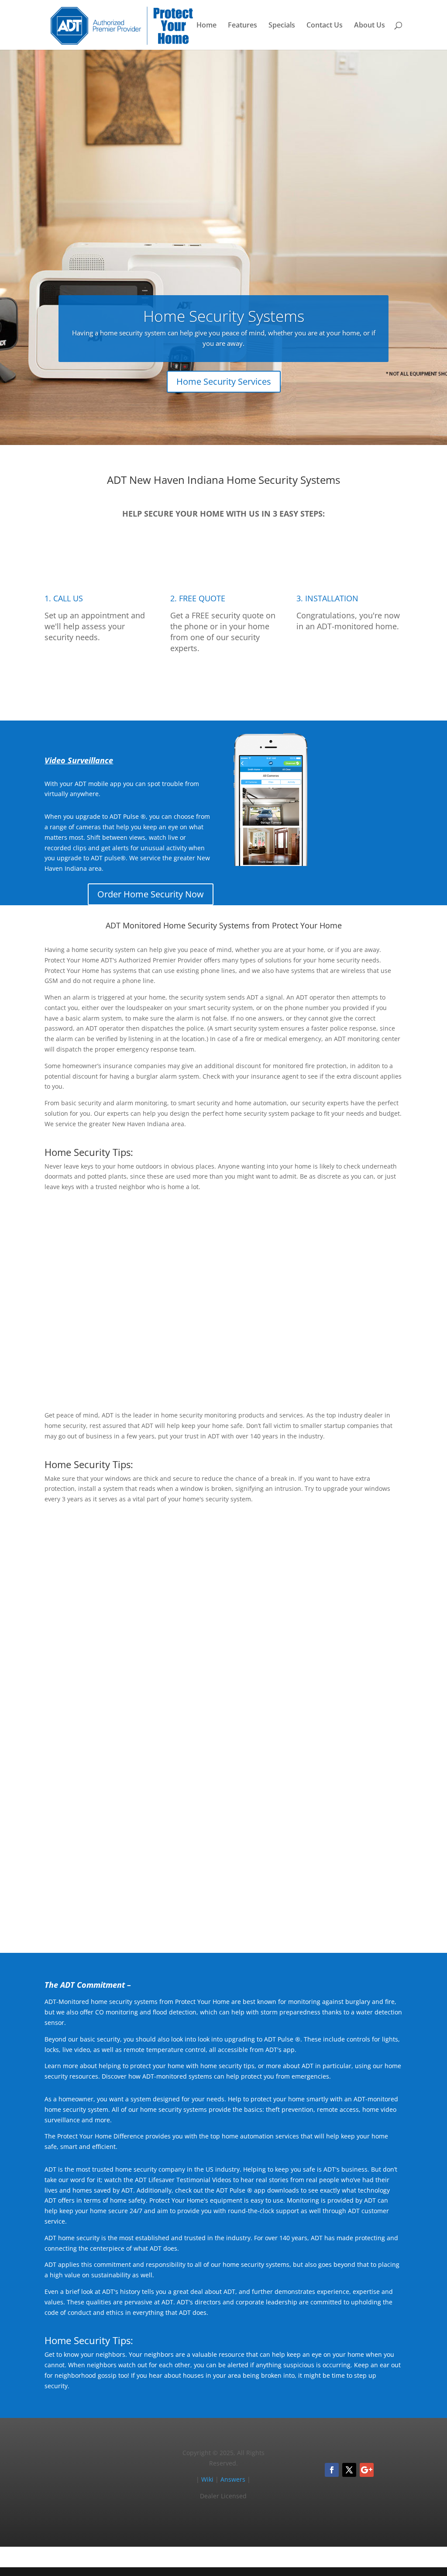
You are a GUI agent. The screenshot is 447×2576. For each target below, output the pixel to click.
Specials (282, 26)
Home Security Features (345, 1372)
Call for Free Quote (223, 682)
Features (242, 26)
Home (206, 26)
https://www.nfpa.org (262, 1613)
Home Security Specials (346, 1691)
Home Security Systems (224, 316)
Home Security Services (224, 381)
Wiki (207, 2479)
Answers (233, 2479)
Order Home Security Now (151, 894)
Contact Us (325, 26)
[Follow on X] (349, 2470)
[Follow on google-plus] (367, 2470)
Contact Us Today (224, 1915)
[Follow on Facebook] (332, 2470)
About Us (370, 26)
